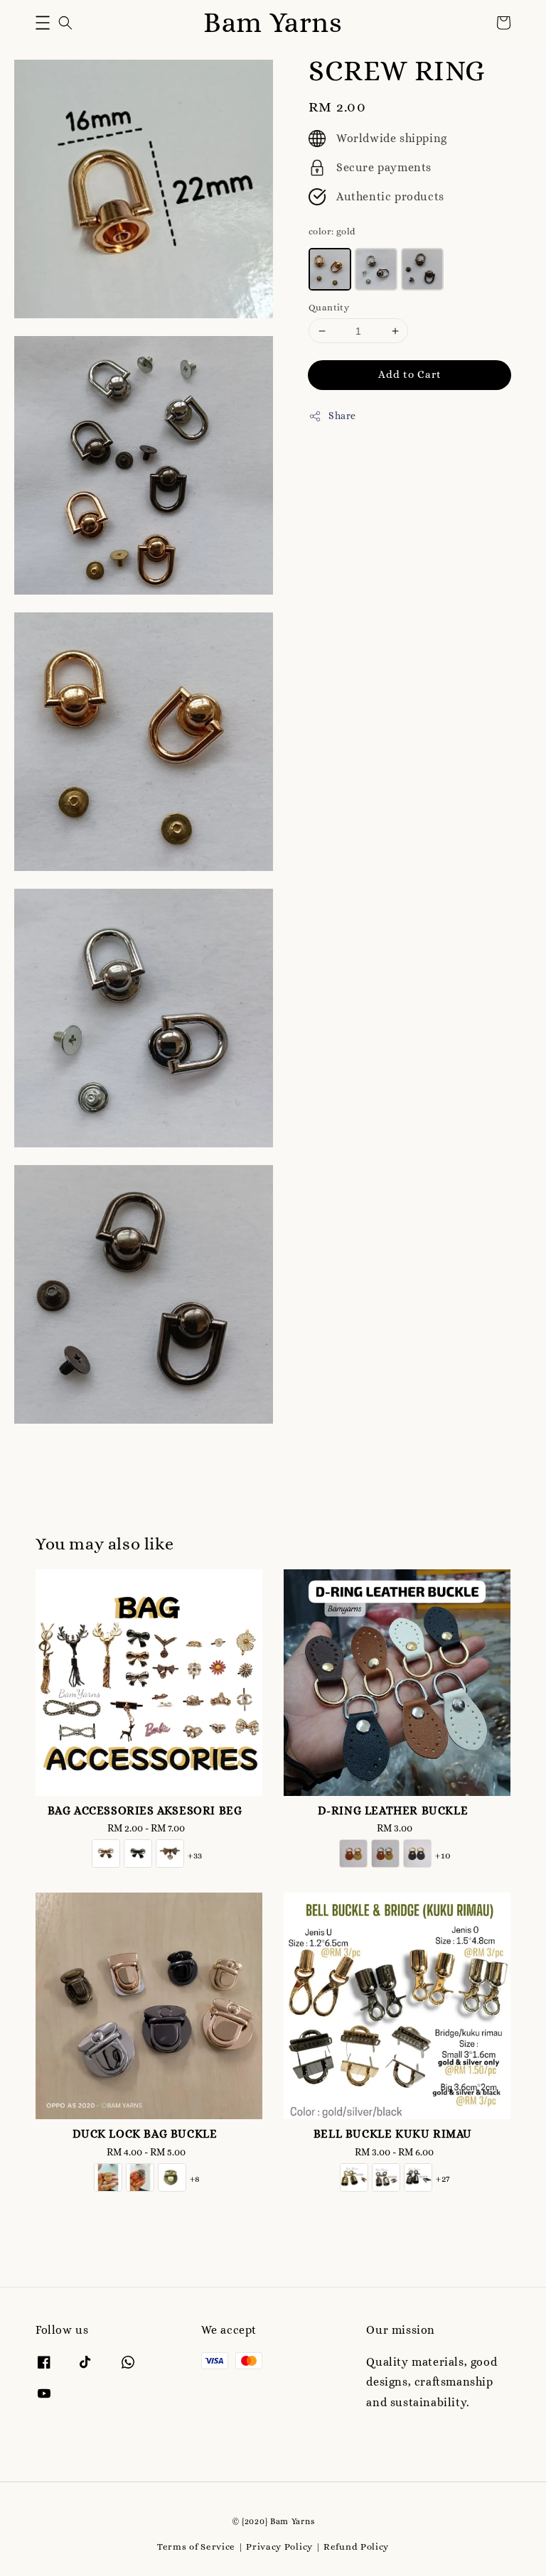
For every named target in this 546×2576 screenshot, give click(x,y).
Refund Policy (356, 2547)
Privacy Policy (279, 2547)
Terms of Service (196, 2547)
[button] (43, 23)
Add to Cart (410, 374)
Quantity (329, 307)
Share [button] (342, 416)
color (332, 231)
